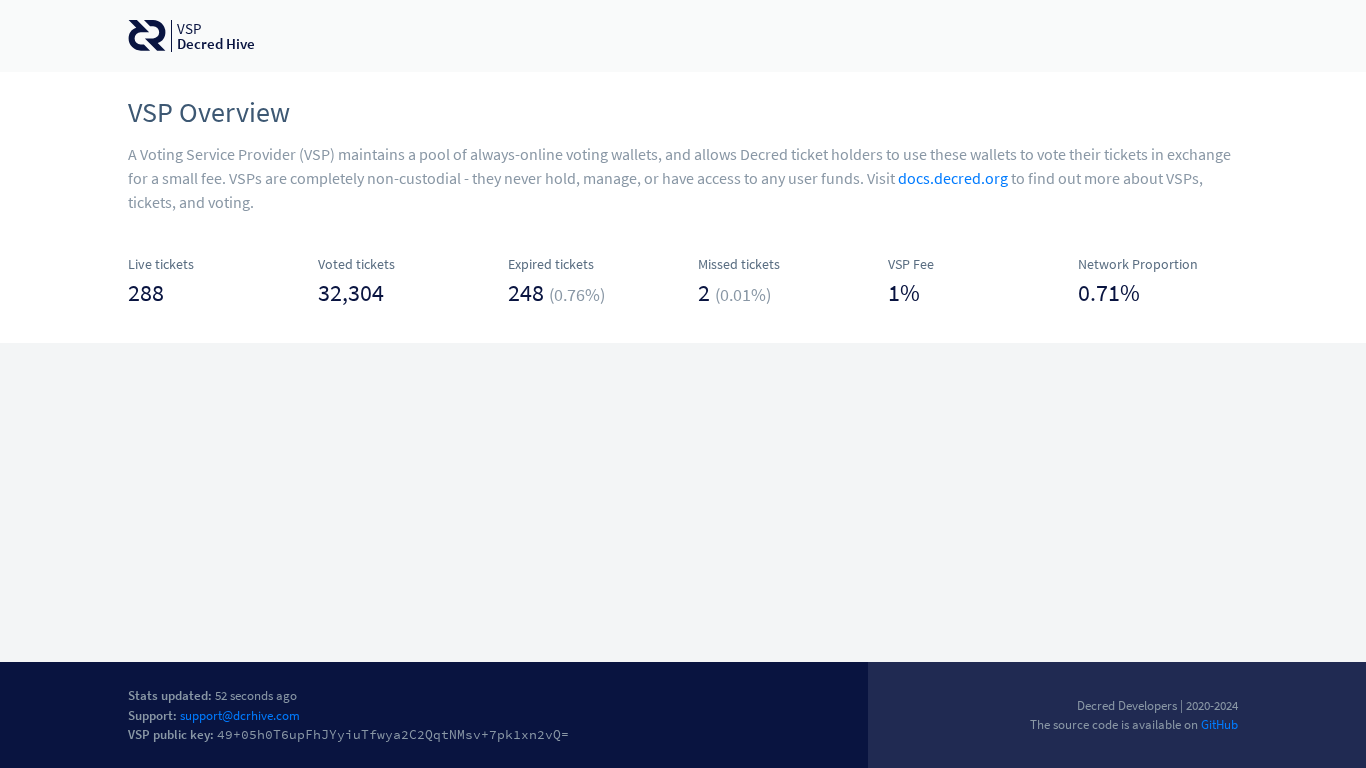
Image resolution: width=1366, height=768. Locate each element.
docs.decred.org (953, 178)
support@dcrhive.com (240, 715)
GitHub (1219, 724)
